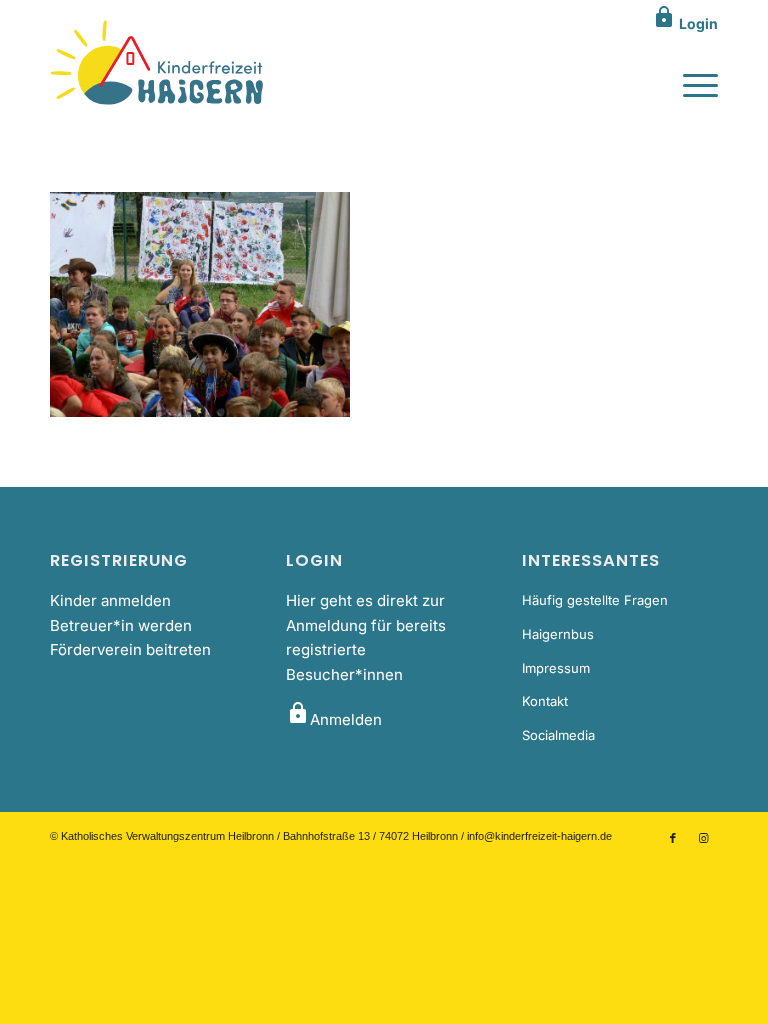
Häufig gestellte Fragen (595, 600)
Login (685, 23)
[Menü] (690, 84)
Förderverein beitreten (130, 649)
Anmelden (334, 719)
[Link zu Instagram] (703, 838)
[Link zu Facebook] (673, 838)
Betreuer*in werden (121, 625)
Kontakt (545, 701)
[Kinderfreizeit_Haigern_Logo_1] (158, 64)
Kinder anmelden (110, 600)
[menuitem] (690, 84)
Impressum (556, 668)
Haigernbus (558, 634)
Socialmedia (558, 735)
